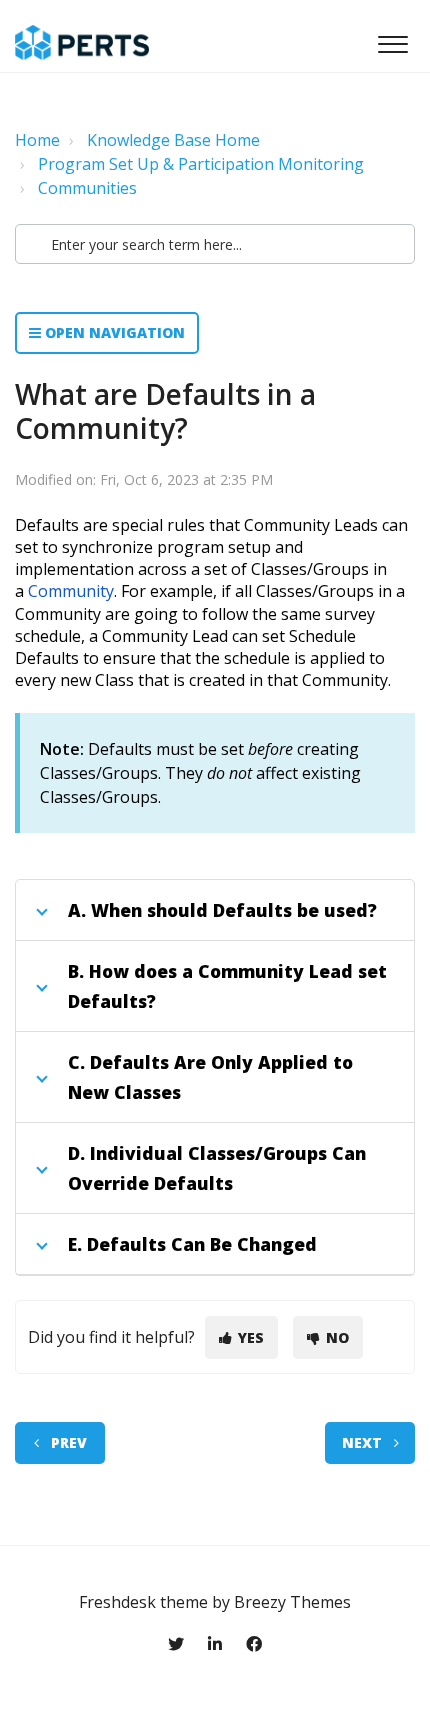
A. (77, 910)
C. (76, 1062)
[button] (392, 39)
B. (76, 971)
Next (362, 1442)
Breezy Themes (292, 1602)
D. (76, 1153)
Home (37, 140)
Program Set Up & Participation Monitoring (201, 164)
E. (75, 1244)
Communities (87, 188)
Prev (69, 1442)
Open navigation (113, 332)
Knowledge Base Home (173, 140)
